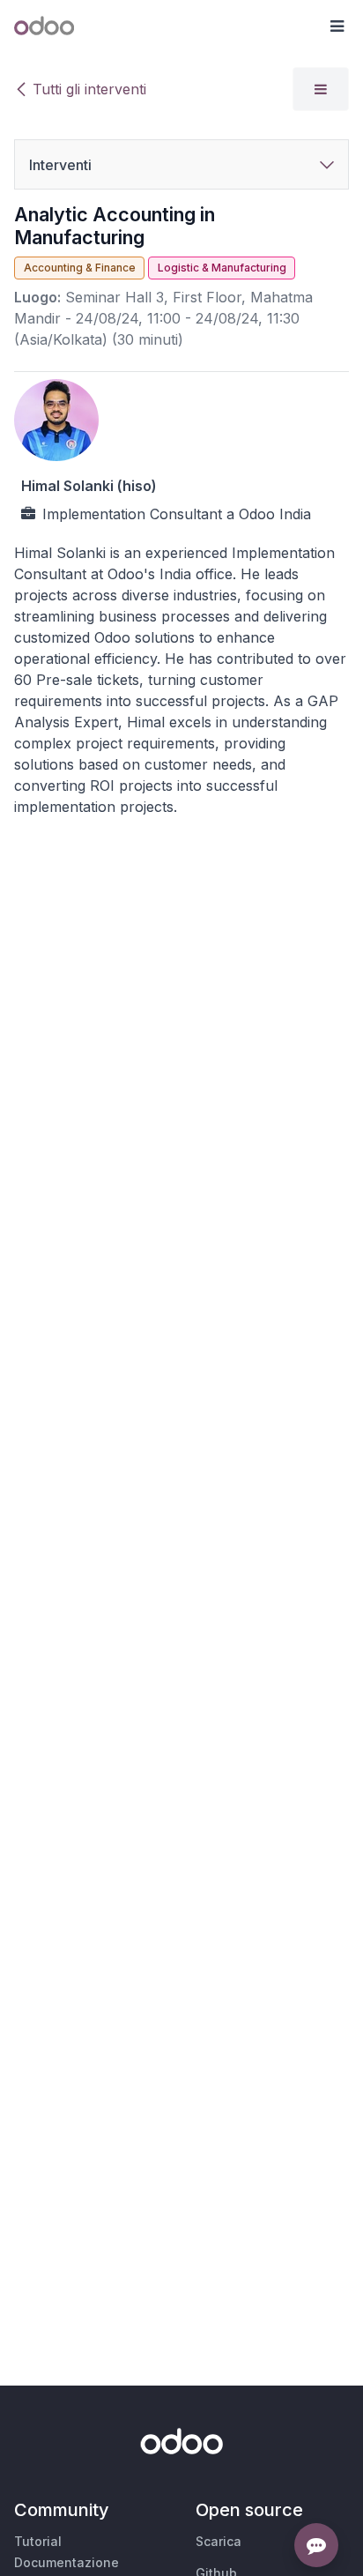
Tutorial (38, 2541)
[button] (337, 26)
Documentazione (67, 2562)
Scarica (219, 2541)
